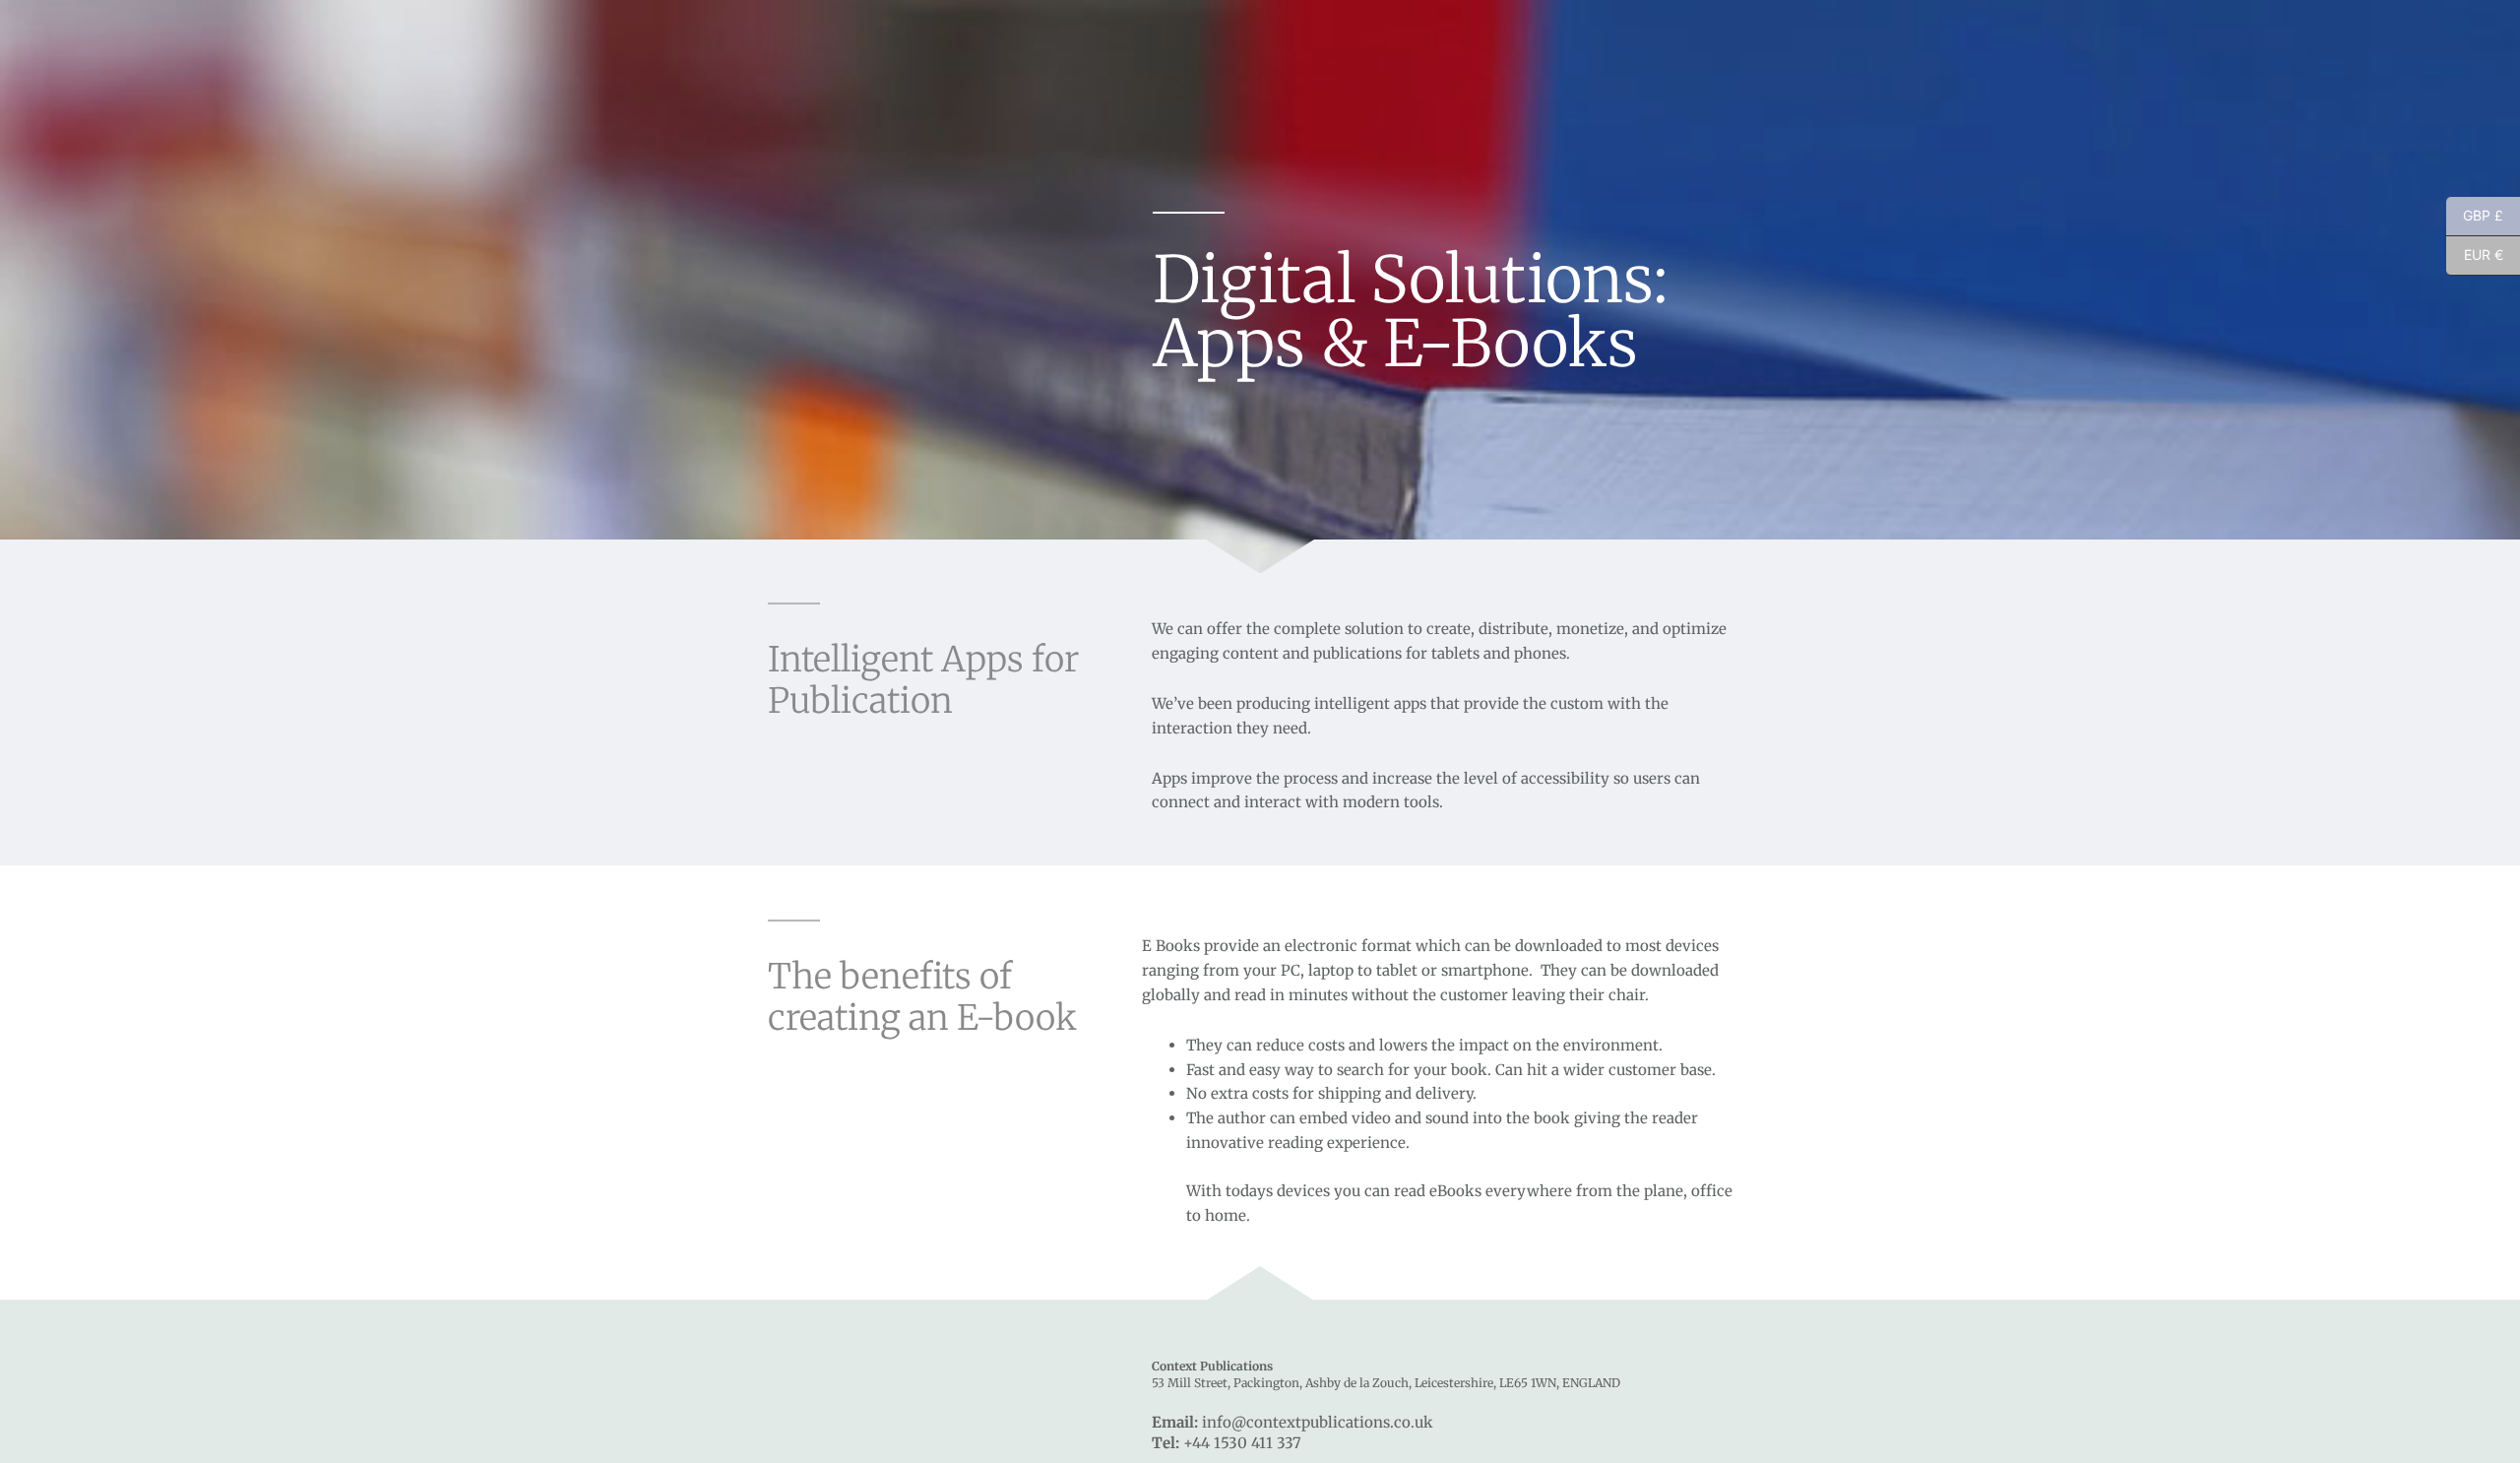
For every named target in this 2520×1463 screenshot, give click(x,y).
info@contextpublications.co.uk (1318, 1422)
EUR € (2475, 255)
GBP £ (2475, 216)
